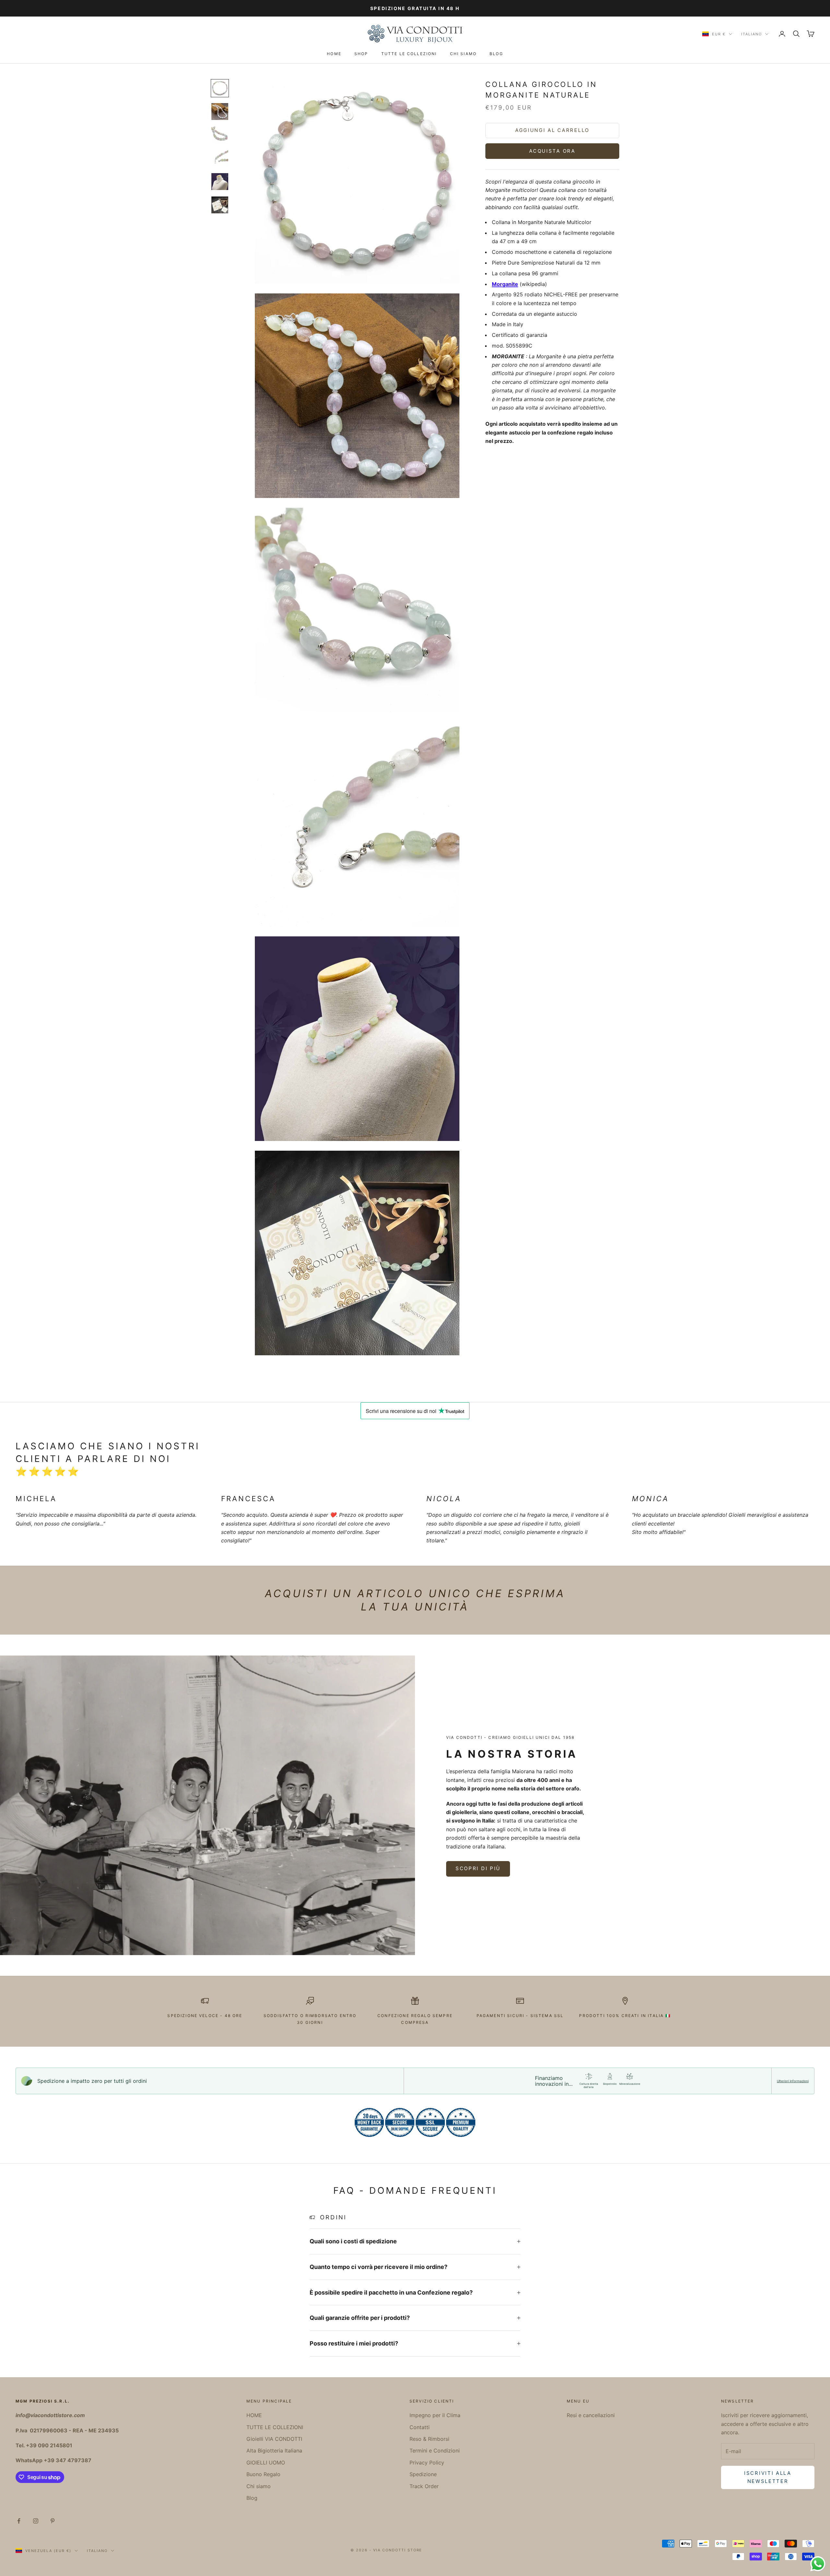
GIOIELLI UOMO (266, 2463)
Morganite (505, 284)
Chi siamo (463, 54)
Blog (496, 54)
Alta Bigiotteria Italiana (274, 2451)
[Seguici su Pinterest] (53, 2521)
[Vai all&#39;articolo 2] (220, 112)
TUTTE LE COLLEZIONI (409, 54)
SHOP (361, 54)
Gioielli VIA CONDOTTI (274, 2439)
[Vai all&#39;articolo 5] (220, 182)
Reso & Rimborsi (429, 2439)
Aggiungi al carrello (552, 130)
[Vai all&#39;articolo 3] (220, 135)
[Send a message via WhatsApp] (818, 2564)
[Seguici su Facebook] (19, 2521)
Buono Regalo (263, 2474)
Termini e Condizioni (435, 2451)
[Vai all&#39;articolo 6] (220, 205)
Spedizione (423, 2474)
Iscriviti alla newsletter (768, 2477)
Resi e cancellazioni (591, 2415)
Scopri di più (478, 1868)
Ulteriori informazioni (793, 2081)
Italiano (752, 34)
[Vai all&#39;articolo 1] (220, 88)
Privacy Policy (427, 2463)
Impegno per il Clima (435, 2415)
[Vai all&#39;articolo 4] (220, 158)
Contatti (420, 2427)
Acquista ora (552, 151)
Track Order (424, 2486)
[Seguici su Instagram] (36, 2521)
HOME (334, 54)
